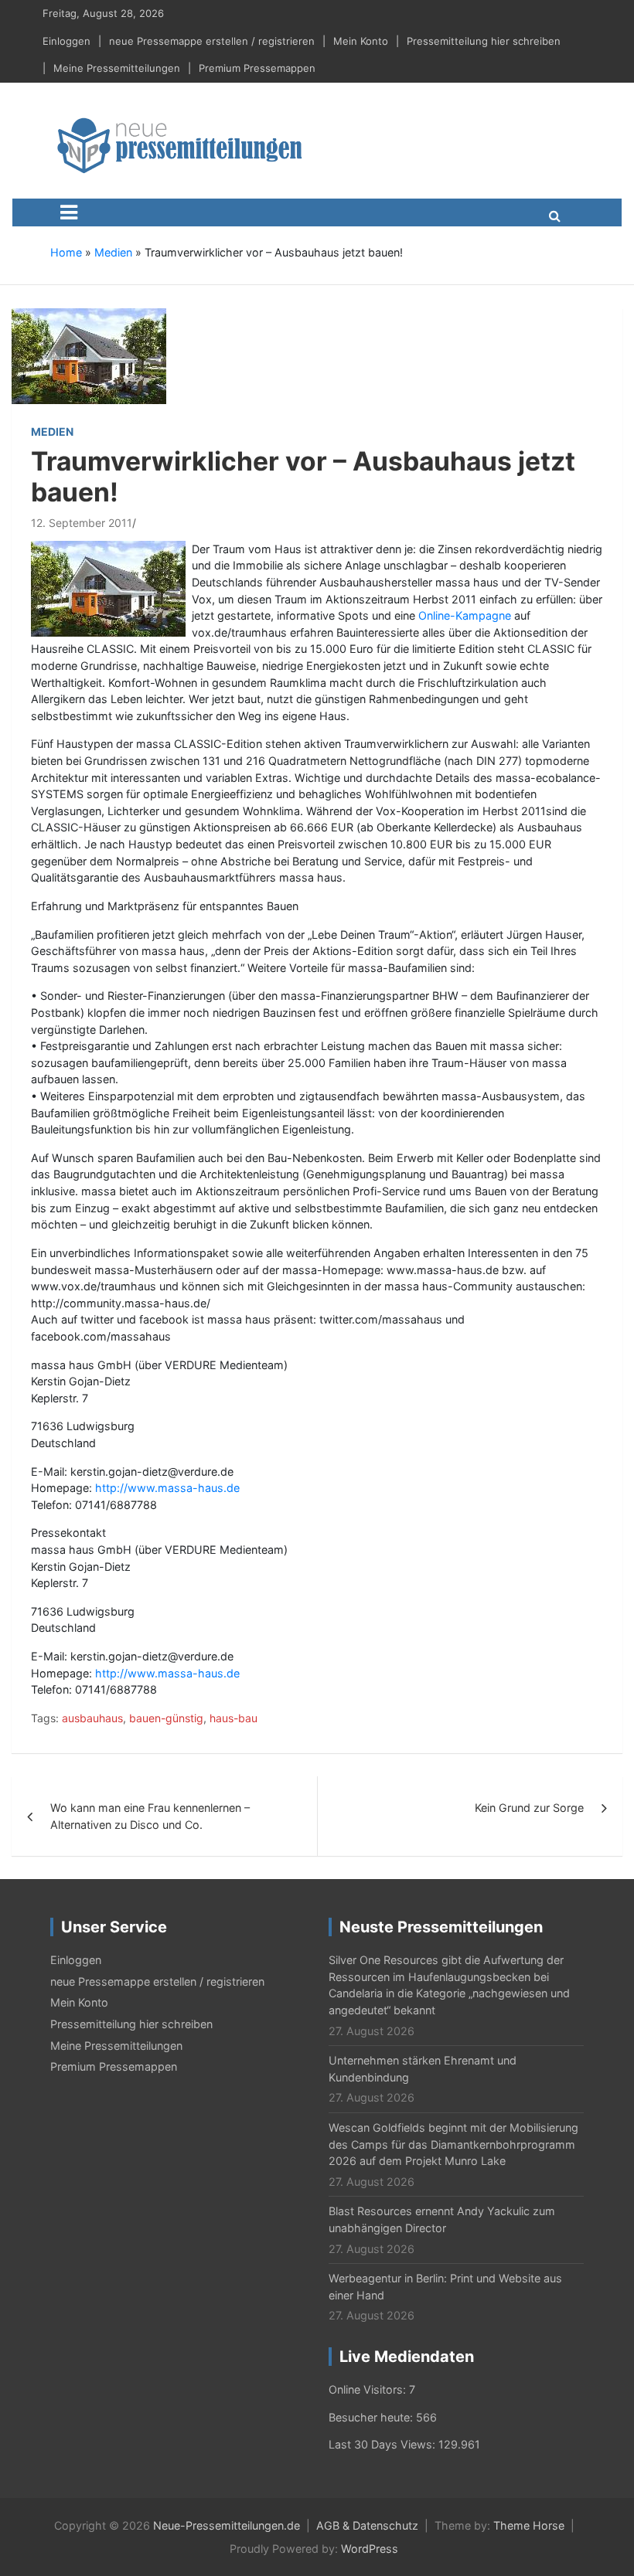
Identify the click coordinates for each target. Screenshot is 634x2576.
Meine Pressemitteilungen (117, 68)
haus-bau (233, 1718)
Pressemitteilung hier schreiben (484, 41)
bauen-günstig (166, 1718)
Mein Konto (361, 41)
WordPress (370, 2549)
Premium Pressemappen (257, 68)
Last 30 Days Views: (383, 2444)
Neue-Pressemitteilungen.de (227, 2525)
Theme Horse (529, 2525)
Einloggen (66, 41)
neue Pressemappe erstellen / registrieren (212, 41)
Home (66, 252)
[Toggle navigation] (69, 212)
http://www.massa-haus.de (167, 1488)
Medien (113, 252)
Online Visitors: (369, 2389)
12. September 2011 (82, 523)
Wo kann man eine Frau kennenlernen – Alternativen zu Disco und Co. (150, 1816)
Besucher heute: (372, 2417)
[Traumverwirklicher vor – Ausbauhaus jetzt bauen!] (89, 355)
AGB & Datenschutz (367, 2525)
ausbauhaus (92, 1718)
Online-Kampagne (465, 615)
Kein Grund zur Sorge (529, 1808)
